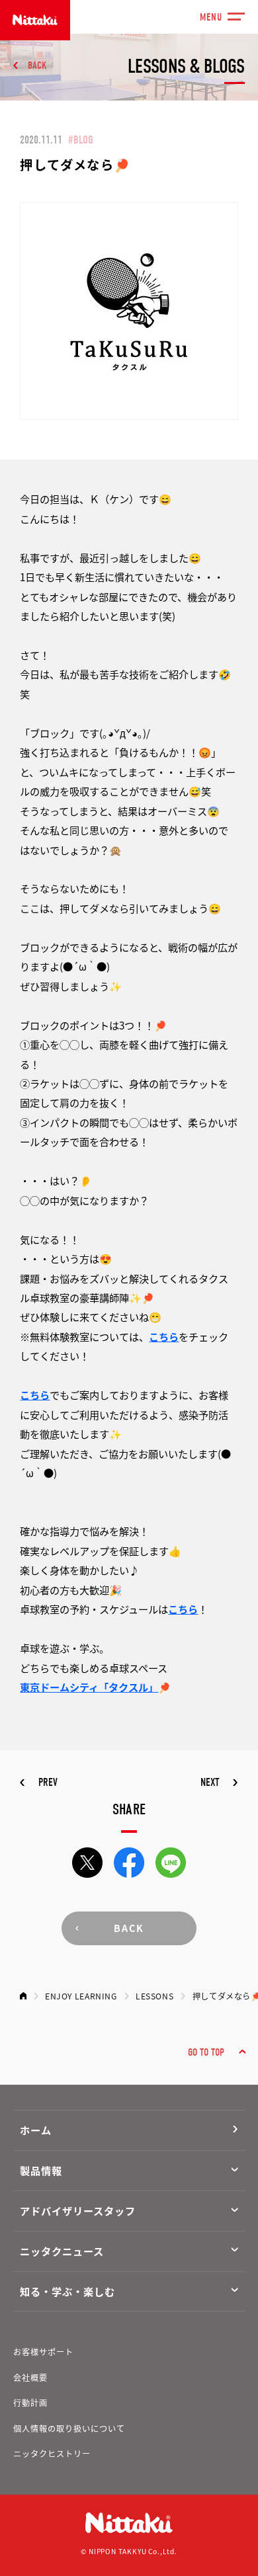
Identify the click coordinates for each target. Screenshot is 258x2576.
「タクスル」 (128, 1687)
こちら (164, 1336)
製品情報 (41, 2170)
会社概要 (30, 2378)
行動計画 (30, 2403)
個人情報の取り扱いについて (69, 2429)
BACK (37, 65)
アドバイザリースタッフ (77, 2210)
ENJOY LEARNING (81, 1996)
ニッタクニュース (62, 2251)
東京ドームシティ (59, 1687)
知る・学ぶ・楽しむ (67, 2291)
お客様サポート (43, 2352)
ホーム (36, 2130)
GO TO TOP (206, 2052)
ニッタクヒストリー (52, 2454)
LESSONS (154, 1996)
